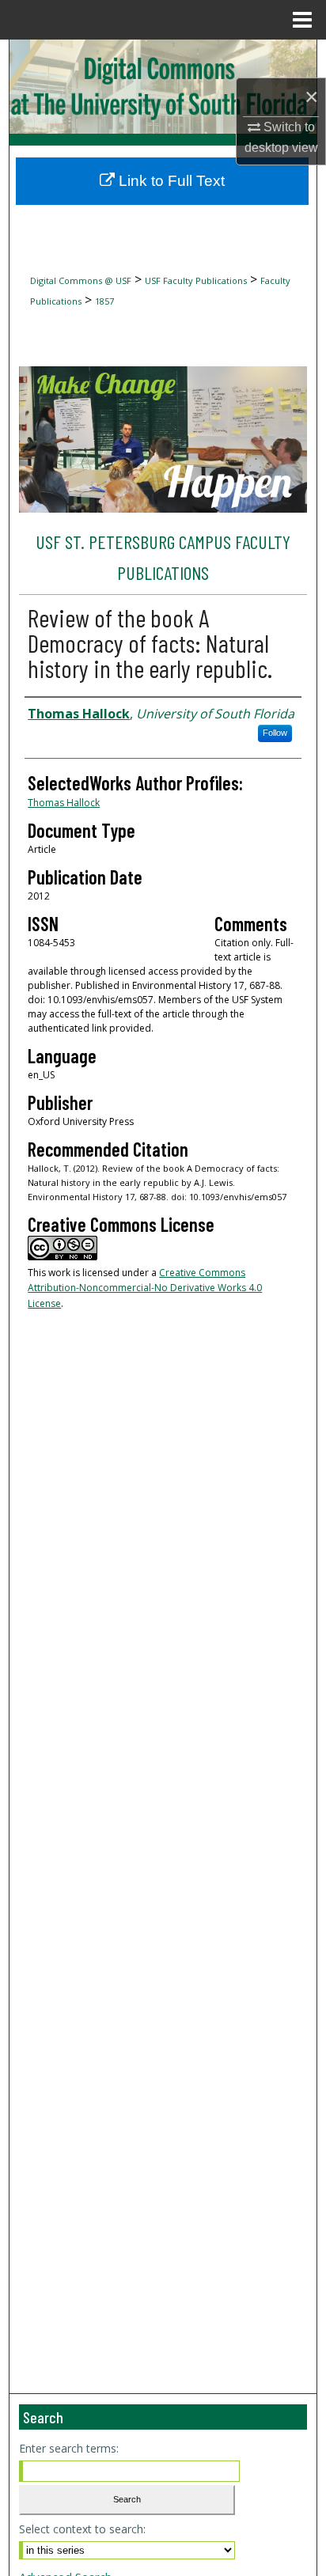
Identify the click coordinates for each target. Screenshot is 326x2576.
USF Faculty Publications (196, 280)
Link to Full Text (170, 181)
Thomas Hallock (64, 803)
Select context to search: (82, 2529)
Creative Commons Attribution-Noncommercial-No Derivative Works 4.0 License (145, 1288)
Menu (302, 20)
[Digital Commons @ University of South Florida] (163, 87)
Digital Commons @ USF (81, 280)
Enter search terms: (69, 2448)
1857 (104, 301)
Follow (275, 733)
